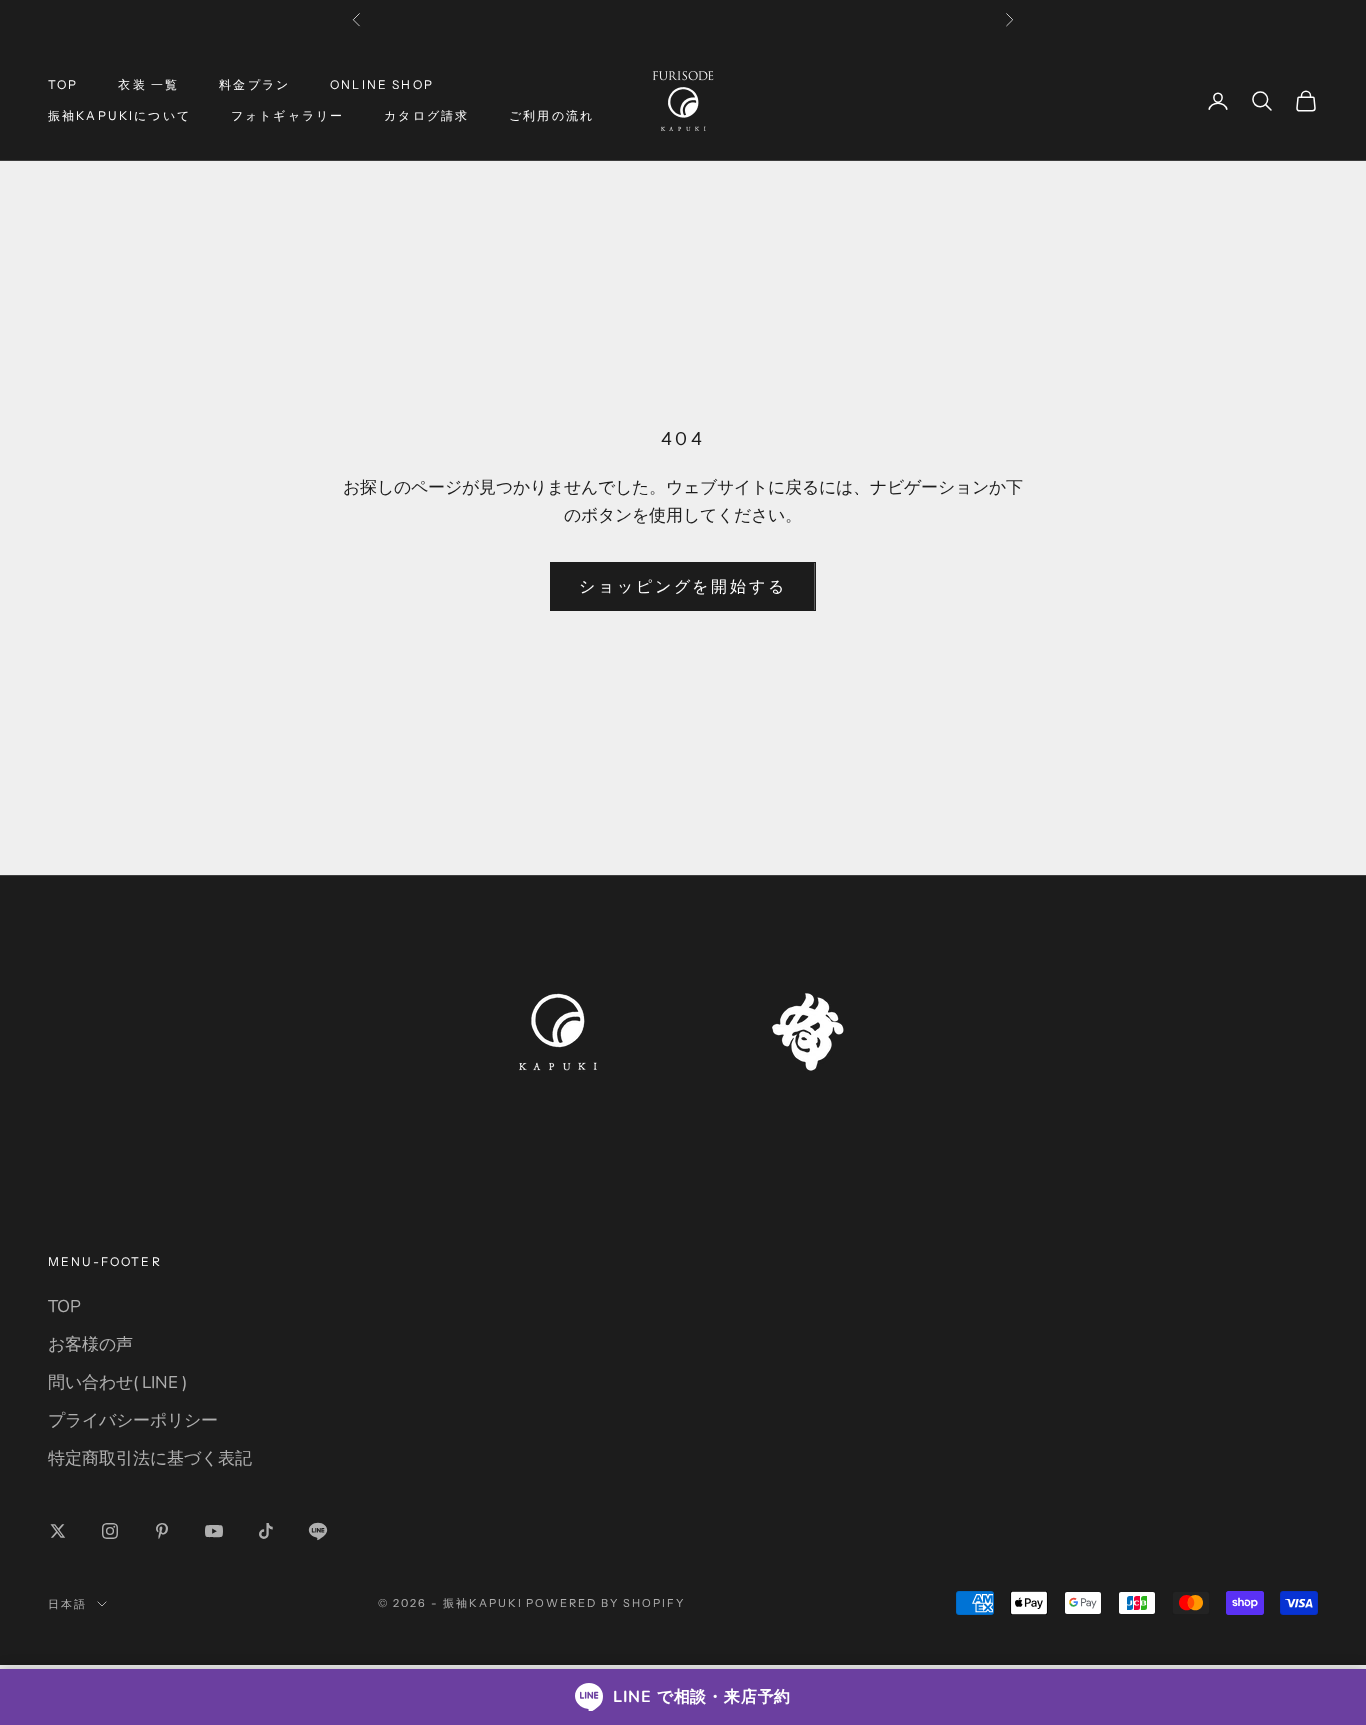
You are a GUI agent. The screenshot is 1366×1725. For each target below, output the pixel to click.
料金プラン (254, 84)
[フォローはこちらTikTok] (266, 1531)
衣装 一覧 (148, 84)
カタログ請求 (426, 115)
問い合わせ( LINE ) (117, 1382)
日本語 (67, 1604)
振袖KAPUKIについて (119, 115)
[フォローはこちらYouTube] (214, 1531)
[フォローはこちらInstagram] (110, 1531)
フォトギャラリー (287, 115)
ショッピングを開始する (683, 587)
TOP (63, 84)
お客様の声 (90, 1344)
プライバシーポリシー (133, 1420)
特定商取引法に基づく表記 (150, 1458)
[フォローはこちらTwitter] (58, 1531)
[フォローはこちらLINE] (318, 1531)
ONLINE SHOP (382, 84)
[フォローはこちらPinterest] (162, 1531)
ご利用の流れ (551, 115)
